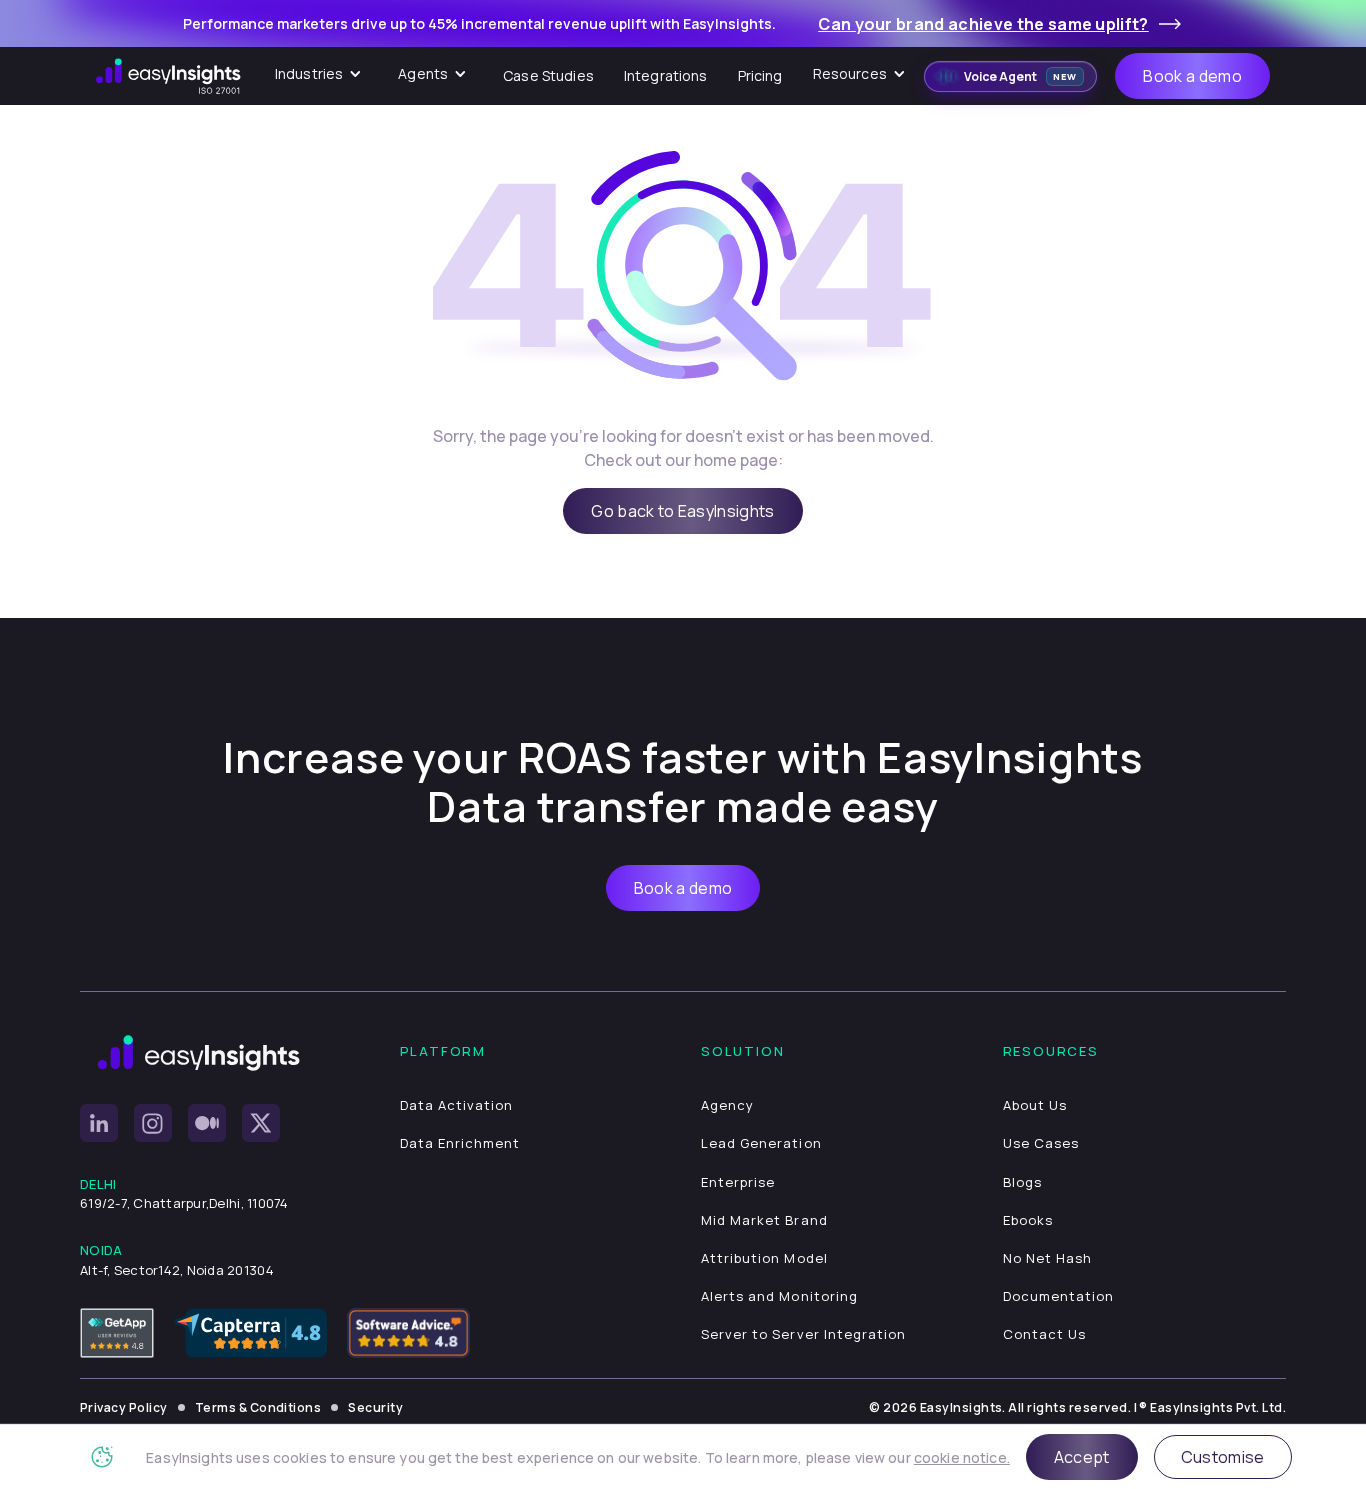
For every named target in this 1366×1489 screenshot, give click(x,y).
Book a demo (1192, 76)
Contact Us (1044, 1334)
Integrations (666, 75)
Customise (1223, 1457)
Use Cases (1041, 1143)
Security (375, 1407)
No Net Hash (1047, 1258)
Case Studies (548, 75)
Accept (1082, 1457)
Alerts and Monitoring (779, 1296)
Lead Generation (761, 1143)
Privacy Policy (124, 1407)
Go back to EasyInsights (682, 511)
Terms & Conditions (258, 1407)
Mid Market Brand (764, 1220)
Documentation (1059, 1296)
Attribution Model (764, 1258)
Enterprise (738, 1182)
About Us (1035, 1105)
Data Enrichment (460, 1143)
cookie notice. (962, 1457)
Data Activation (457, 1105)
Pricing (760, 75)
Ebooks (1028, 1220)
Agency (727, 1105)
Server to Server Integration (803, 1334)
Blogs (1022, 1182)
